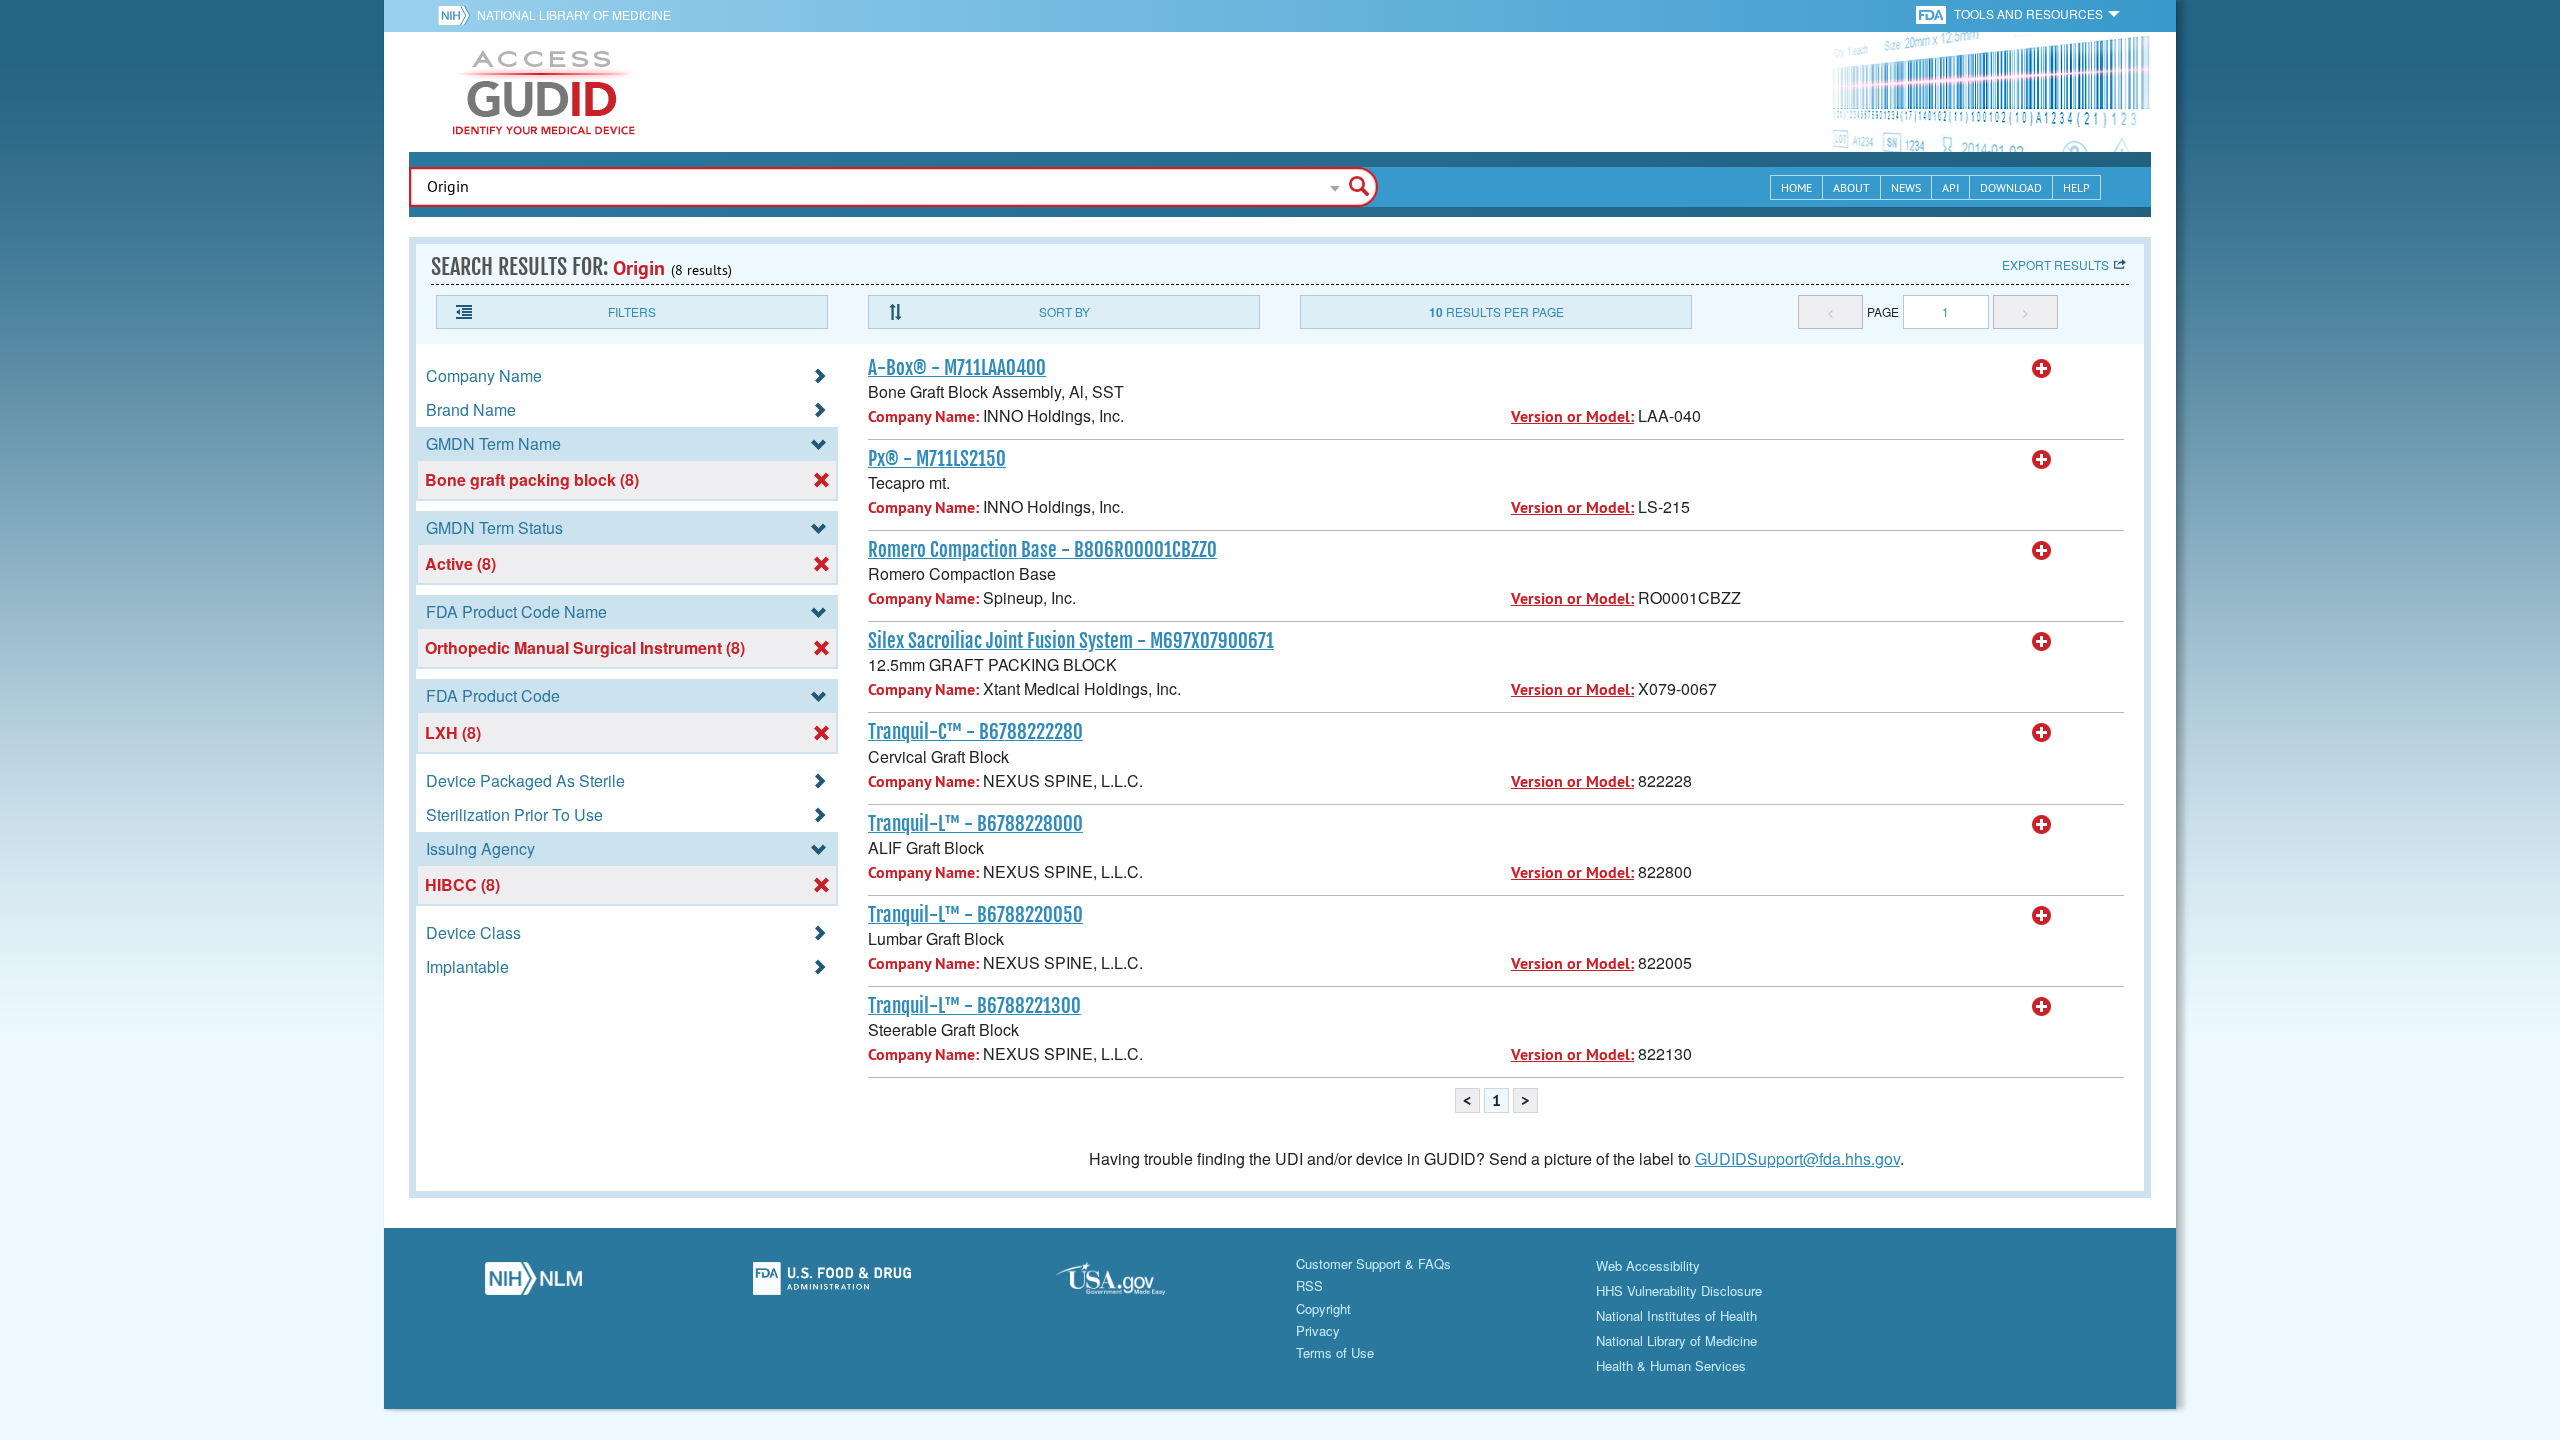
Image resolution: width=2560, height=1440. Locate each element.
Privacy (1318, 1330)
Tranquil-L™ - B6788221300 (974, 1006)
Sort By (1064, 311)
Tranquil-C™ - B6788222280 (975, 732)
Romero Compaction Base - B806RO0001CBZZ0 (1042, 550)
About (1851, 187)
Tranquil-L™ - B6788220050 (975, 915)
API (1950, 187)
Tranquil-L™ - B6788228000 (975, 824)
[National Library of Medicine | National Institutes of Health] (533, 1284)
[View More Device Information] (2042, 369)
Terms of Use (1335, 1352)
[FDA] (1932, 13)
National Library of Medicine (574, 14)
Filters (632, 311)
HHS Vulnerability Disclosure (1679, 1290)
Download (2011, 187)
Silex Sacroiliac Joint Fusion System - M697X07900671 (1071, 641)
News (1906, 187)
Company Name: (923, 416)
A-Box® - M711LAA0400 (957, 368)
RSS (1309, 1285)
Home (1796, 187)
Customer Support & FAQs (1373, 1263)
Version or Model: (1572, 416)
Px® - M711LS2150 (937, 459)
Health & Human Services (1671, 1365)
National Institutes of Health (1676, 1315)
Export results (2055, 264)
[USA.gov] (1130, 1284)
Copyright (1323, 1308)
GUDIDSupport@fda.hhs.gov (1797, 1158)
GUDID (544, 92)
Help (2076, 187)
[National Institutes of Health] (457, 15)
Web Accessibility (1648, 1265)
